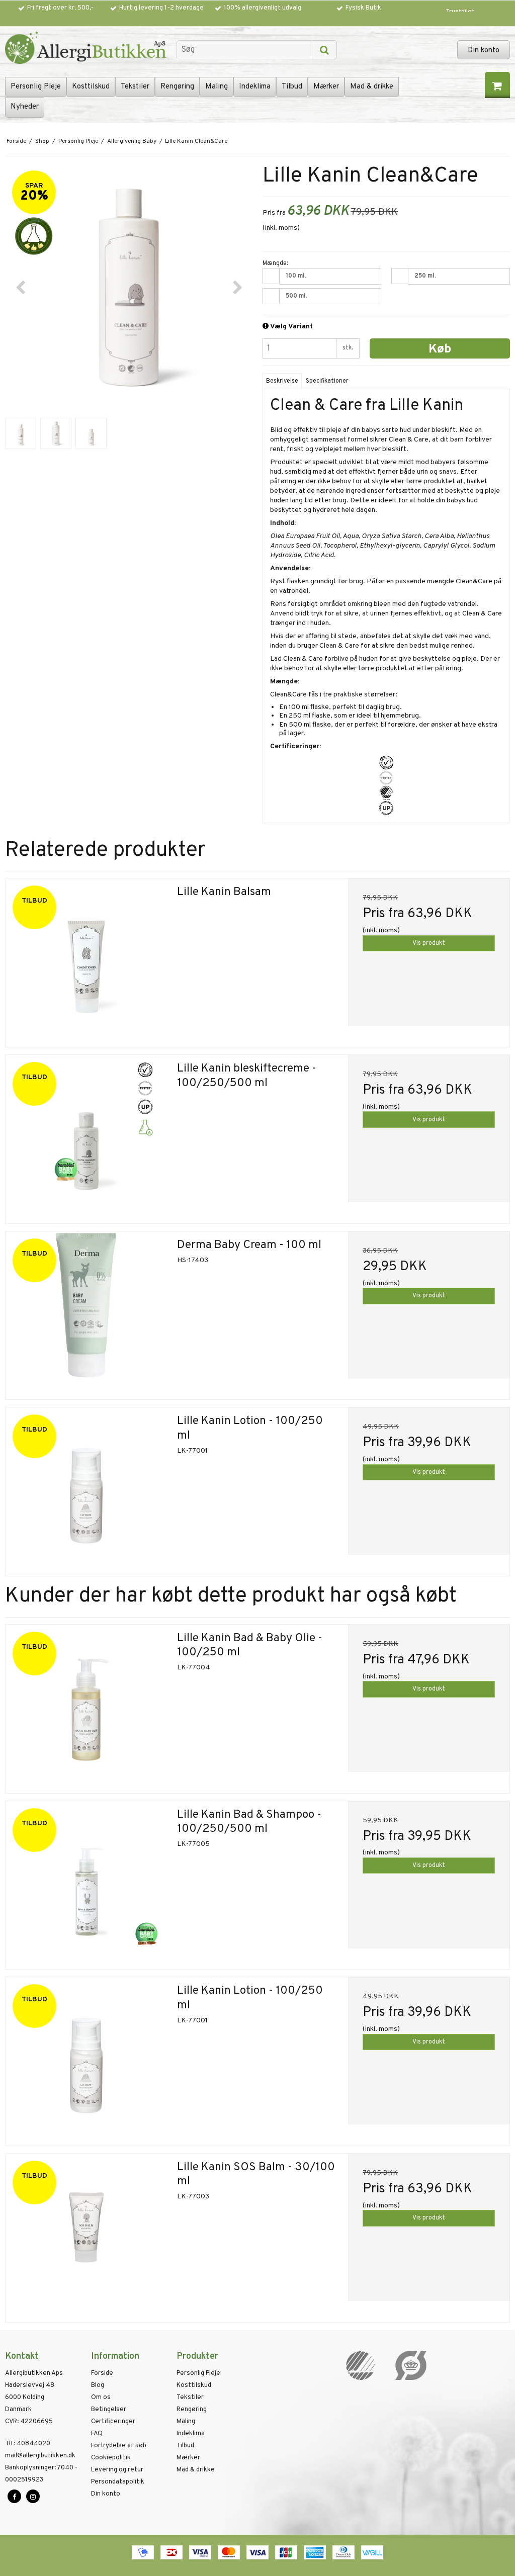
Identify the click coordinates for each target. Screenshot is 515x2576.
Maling (217, 87)
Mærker (326, 87)
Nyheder (25, 107)
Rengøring (177, 87)
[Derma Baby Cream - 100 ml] (86, 1312)
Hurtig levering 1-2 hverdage (161, 8)
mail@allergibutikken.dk (40, 2456)
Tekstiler (135, 87)
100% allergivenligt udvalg (263, 8)
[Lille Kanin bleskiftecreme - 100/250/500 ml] (86, 1136)
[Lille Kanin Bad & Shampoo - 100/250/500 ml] (86, 1882)
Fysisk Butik (363, 8)
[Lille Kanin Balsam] (86, 959)
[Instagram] (33, 2496)
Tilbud (292, 87)
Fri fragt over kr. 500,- (60, 8)
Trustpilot (460, 12)
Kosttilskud (91, 87)
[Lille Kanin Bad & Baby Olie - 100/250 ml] (86, 1705)
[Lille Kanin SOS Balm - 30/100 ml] (86, 2234)
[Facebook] (14, 2496)
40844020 (28, 2444)
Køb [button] (440, 349)
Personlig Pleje (36, 87)
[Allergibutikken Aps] (86, 49)
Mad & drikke (372, 87)
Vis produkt (429, 943)
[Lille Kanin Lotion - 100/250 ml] (86, 1488)
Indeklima (255, 87)
